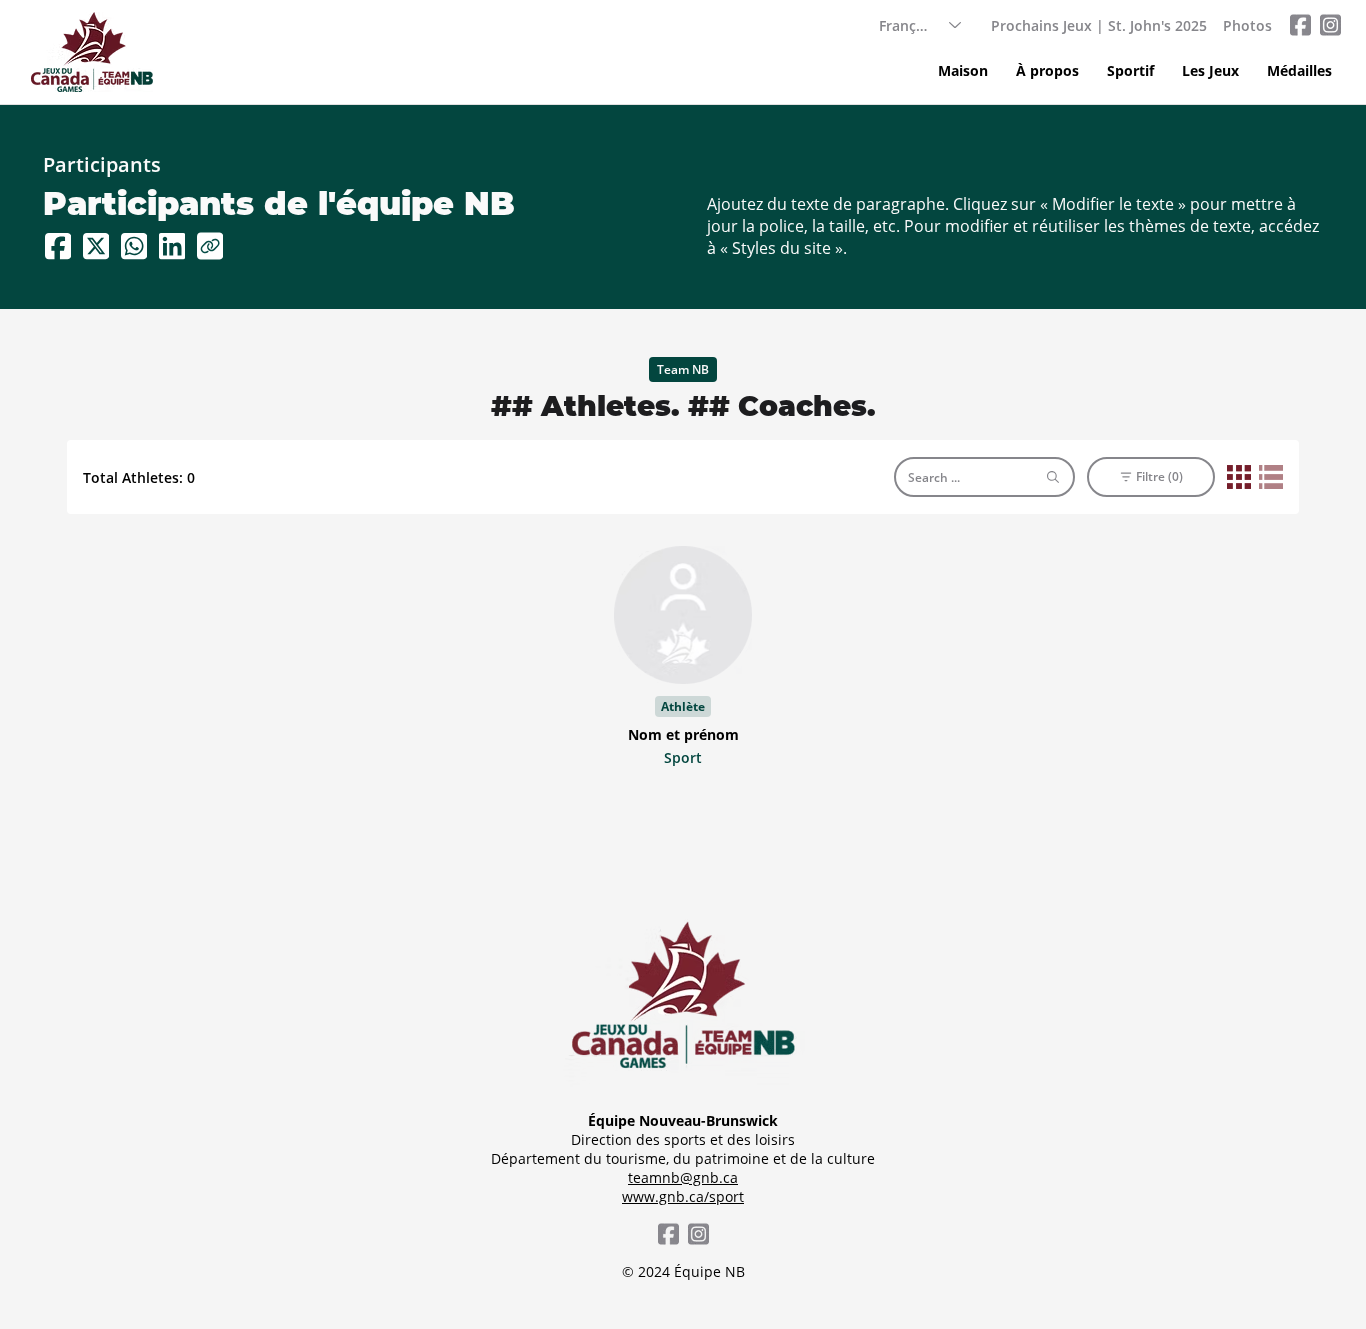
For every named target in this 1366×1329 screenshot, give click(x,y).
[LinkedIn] (172, 246)
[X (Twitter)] (96, 246)
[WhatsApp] (134, 246)
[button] (1130, 71)
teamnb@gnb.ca (683, 1177)
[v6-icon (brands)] (1330, 25)
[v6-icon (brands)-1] (1300, 25)
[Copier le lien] (210, 246)
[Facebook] (58, 246)
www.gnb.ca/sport (683, 1196)
